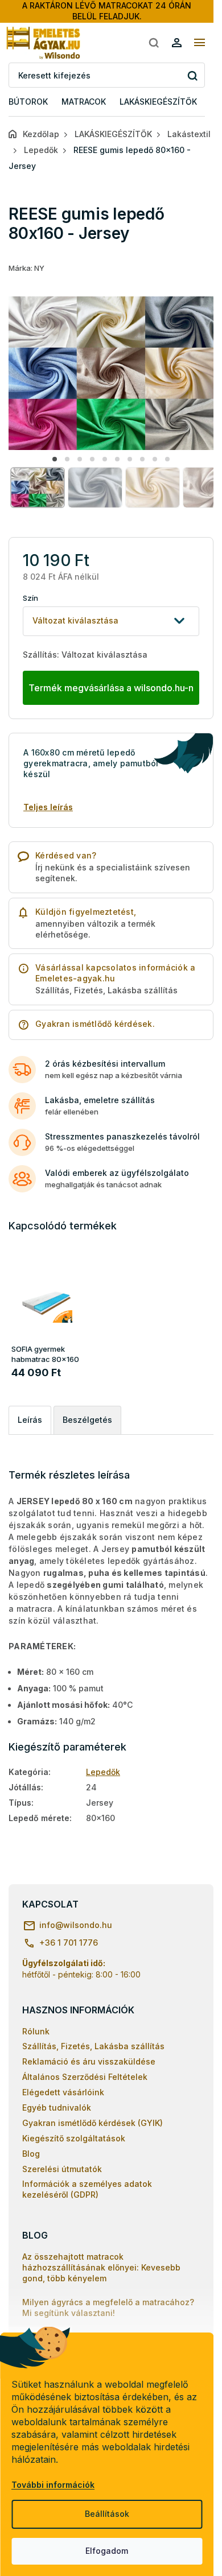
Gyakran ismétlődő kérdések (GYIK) (92, 2123)
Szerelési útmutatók (62, 2169)
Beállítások (107, 2514)
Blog (31, 2154)
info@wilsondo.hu (76, 1925)
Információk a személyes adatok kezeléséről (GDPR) (87, 2189)
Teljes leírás (48, 807)
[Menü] (199, 43)
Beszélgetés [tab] (87, 1420)
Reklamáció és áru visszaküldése (89, 2061)
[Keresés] (154, 43)
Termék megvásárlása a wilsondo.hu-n (111, 688)
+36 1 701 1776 (69, 1943)
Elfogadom (107, 2551)
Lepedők (103, 1772)
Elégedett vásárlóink (63, 2092)
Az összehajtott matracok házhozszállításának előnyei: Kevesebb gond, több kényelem (101, 2267)
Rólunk (36, 2031)
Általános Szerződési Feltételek (85, 2077)
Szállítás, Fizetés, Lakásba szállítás (93, 2046)
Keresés (192, 75)
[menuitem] (28, 102)
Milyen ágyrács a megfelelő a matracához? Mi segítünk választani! (108, 2307)
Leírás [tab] (30, 1420)
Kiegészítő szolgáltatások (74, 2138)
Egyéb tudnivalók (57, 2108)
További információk (53, 2485)
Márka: (26, 268)
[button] (55, 459)
